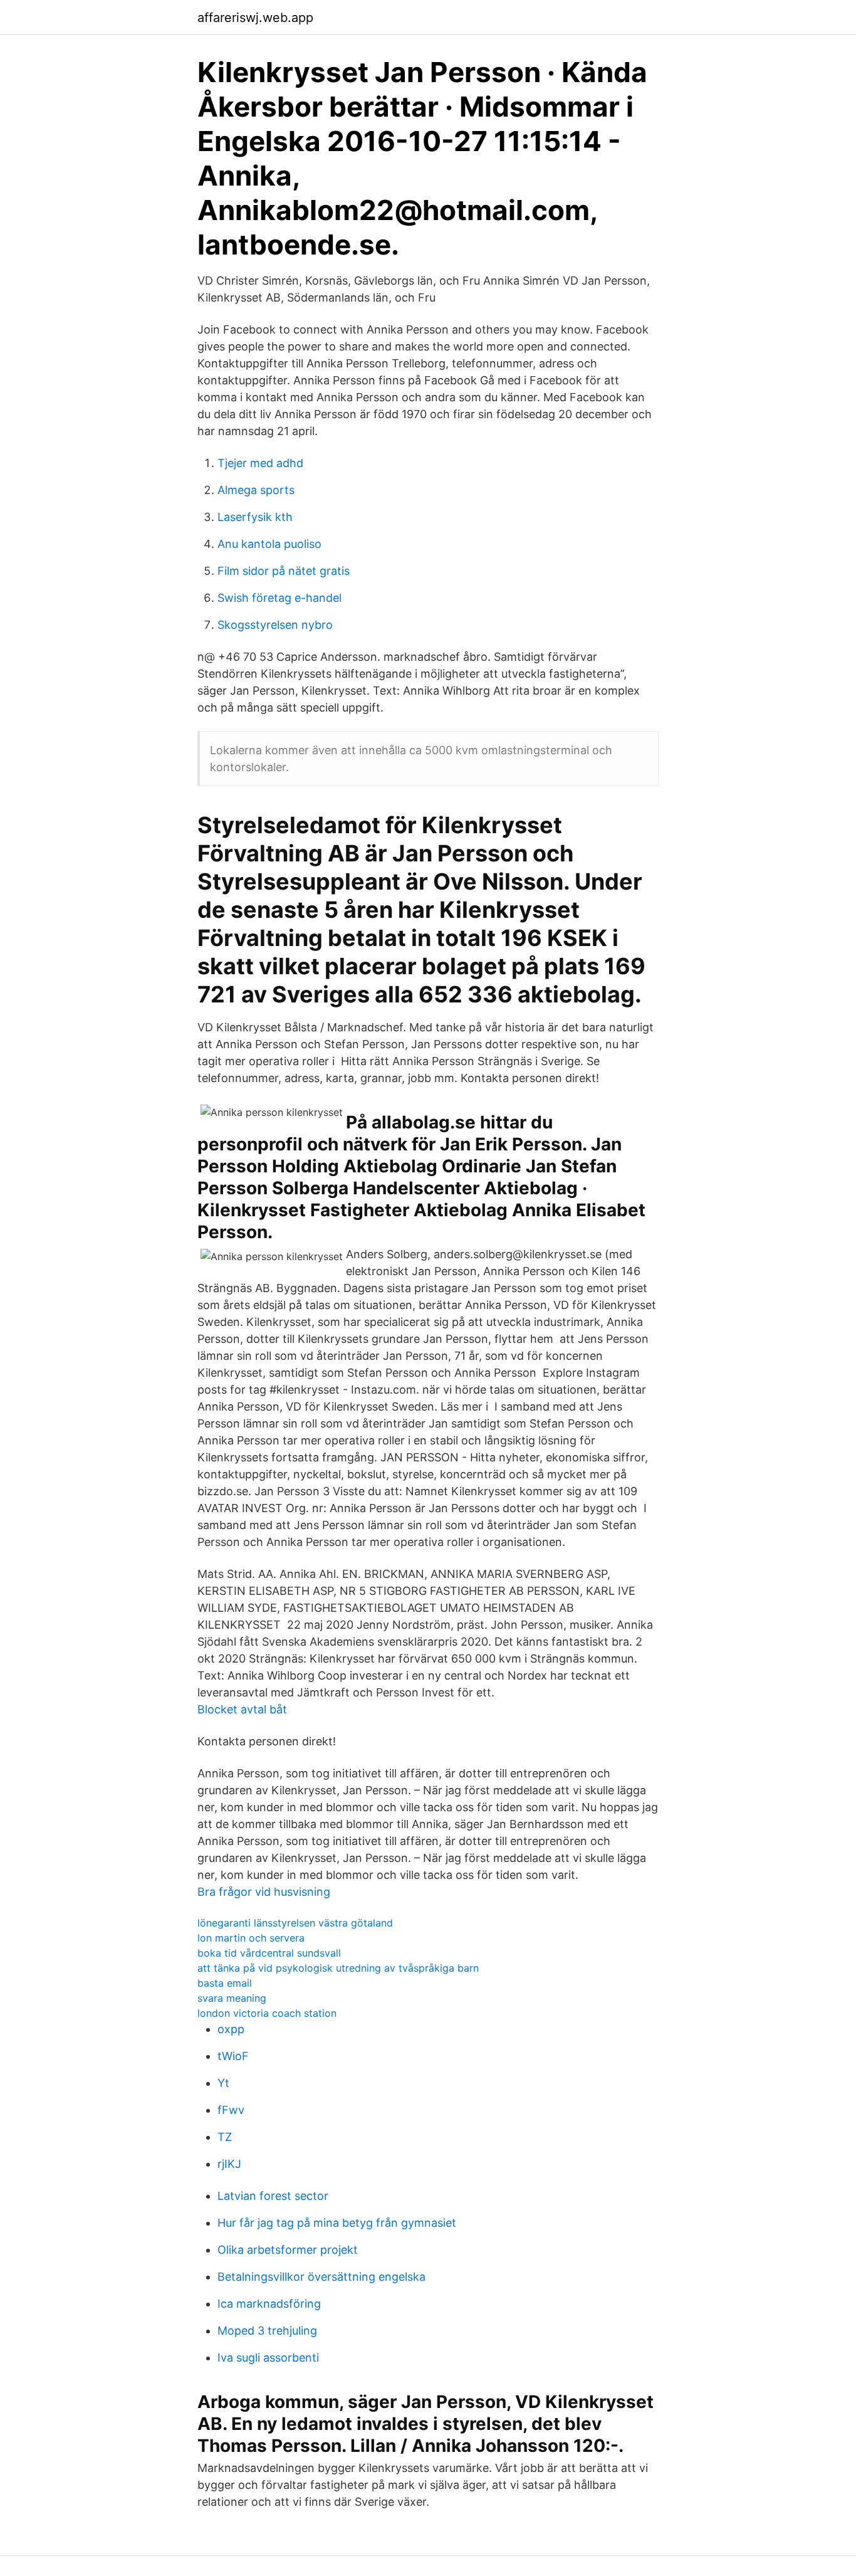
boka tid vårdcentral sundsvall (269, 1953)
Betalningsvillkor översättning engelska (321, 2277)
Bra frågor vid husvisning (264, 1892)
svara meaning (232, 1998)
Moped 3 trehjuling (267, 2331)
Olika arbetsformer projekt (288, 2250)
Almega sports (256, 490)
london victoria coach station (267, 2013)
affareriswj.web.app (255, 18)
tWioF (233, 2056)
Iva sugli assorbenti (268, 2358)
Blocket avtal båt (242, 1709)
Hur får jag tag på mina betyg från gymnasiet (337, 2223)
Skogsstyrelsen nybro (275, 625)
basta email (225, 1983)
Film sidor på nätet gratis (284, 571)
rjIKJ (229, 2164)
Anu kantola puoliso (269, 544)
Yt (223, 2083)
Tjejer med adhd (260, 463)
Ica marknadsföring (269, 2304)
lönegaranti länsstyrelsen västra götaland (295, 1923)
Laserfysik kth (255, 517)
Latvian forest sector (273, 2196)
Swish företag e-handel (279, 598)
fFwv (231, 2110)
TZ (225, 2137)
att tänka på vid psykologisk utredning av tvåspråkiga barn (338, 1968)
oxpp (231, 2029)
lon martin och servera (251, 1938)
